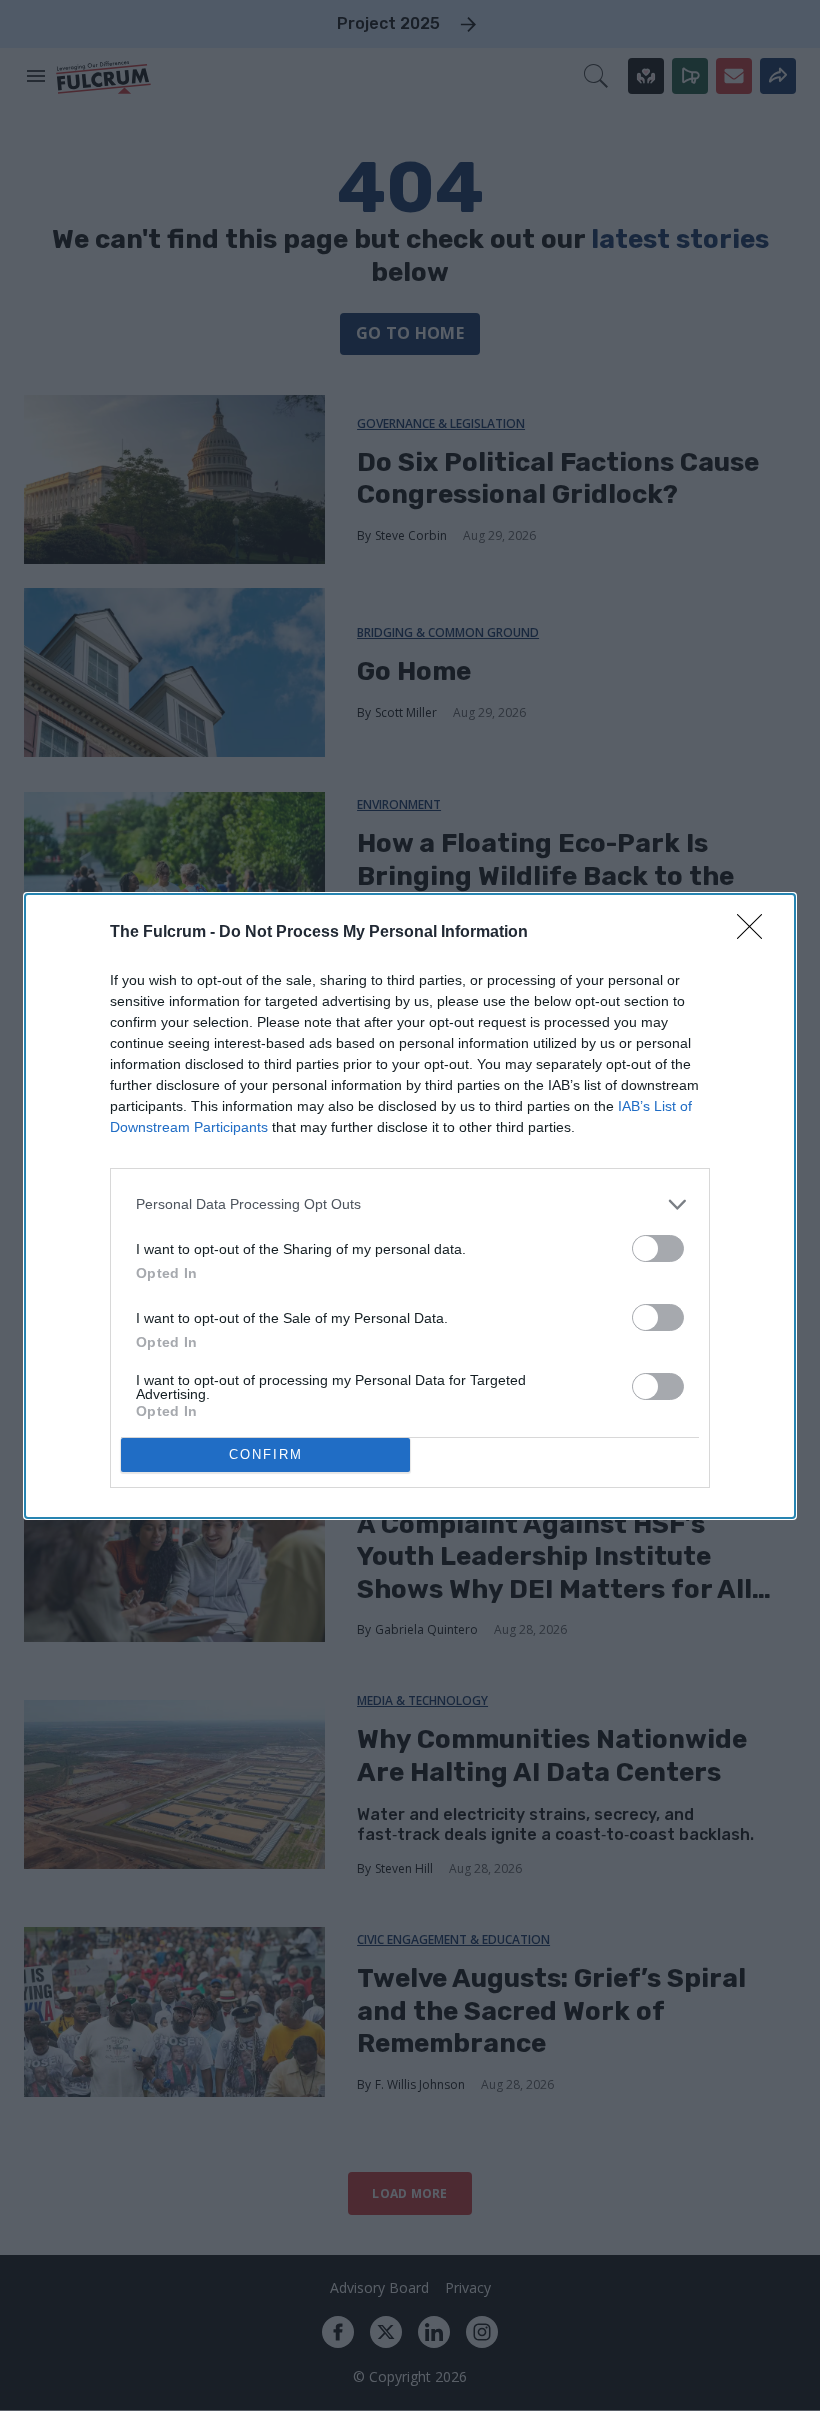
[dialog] (410, 1206)
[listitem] (410, 1204)
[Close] (756, 933)
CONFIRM (266, 1454)
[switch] (658, 1248)
